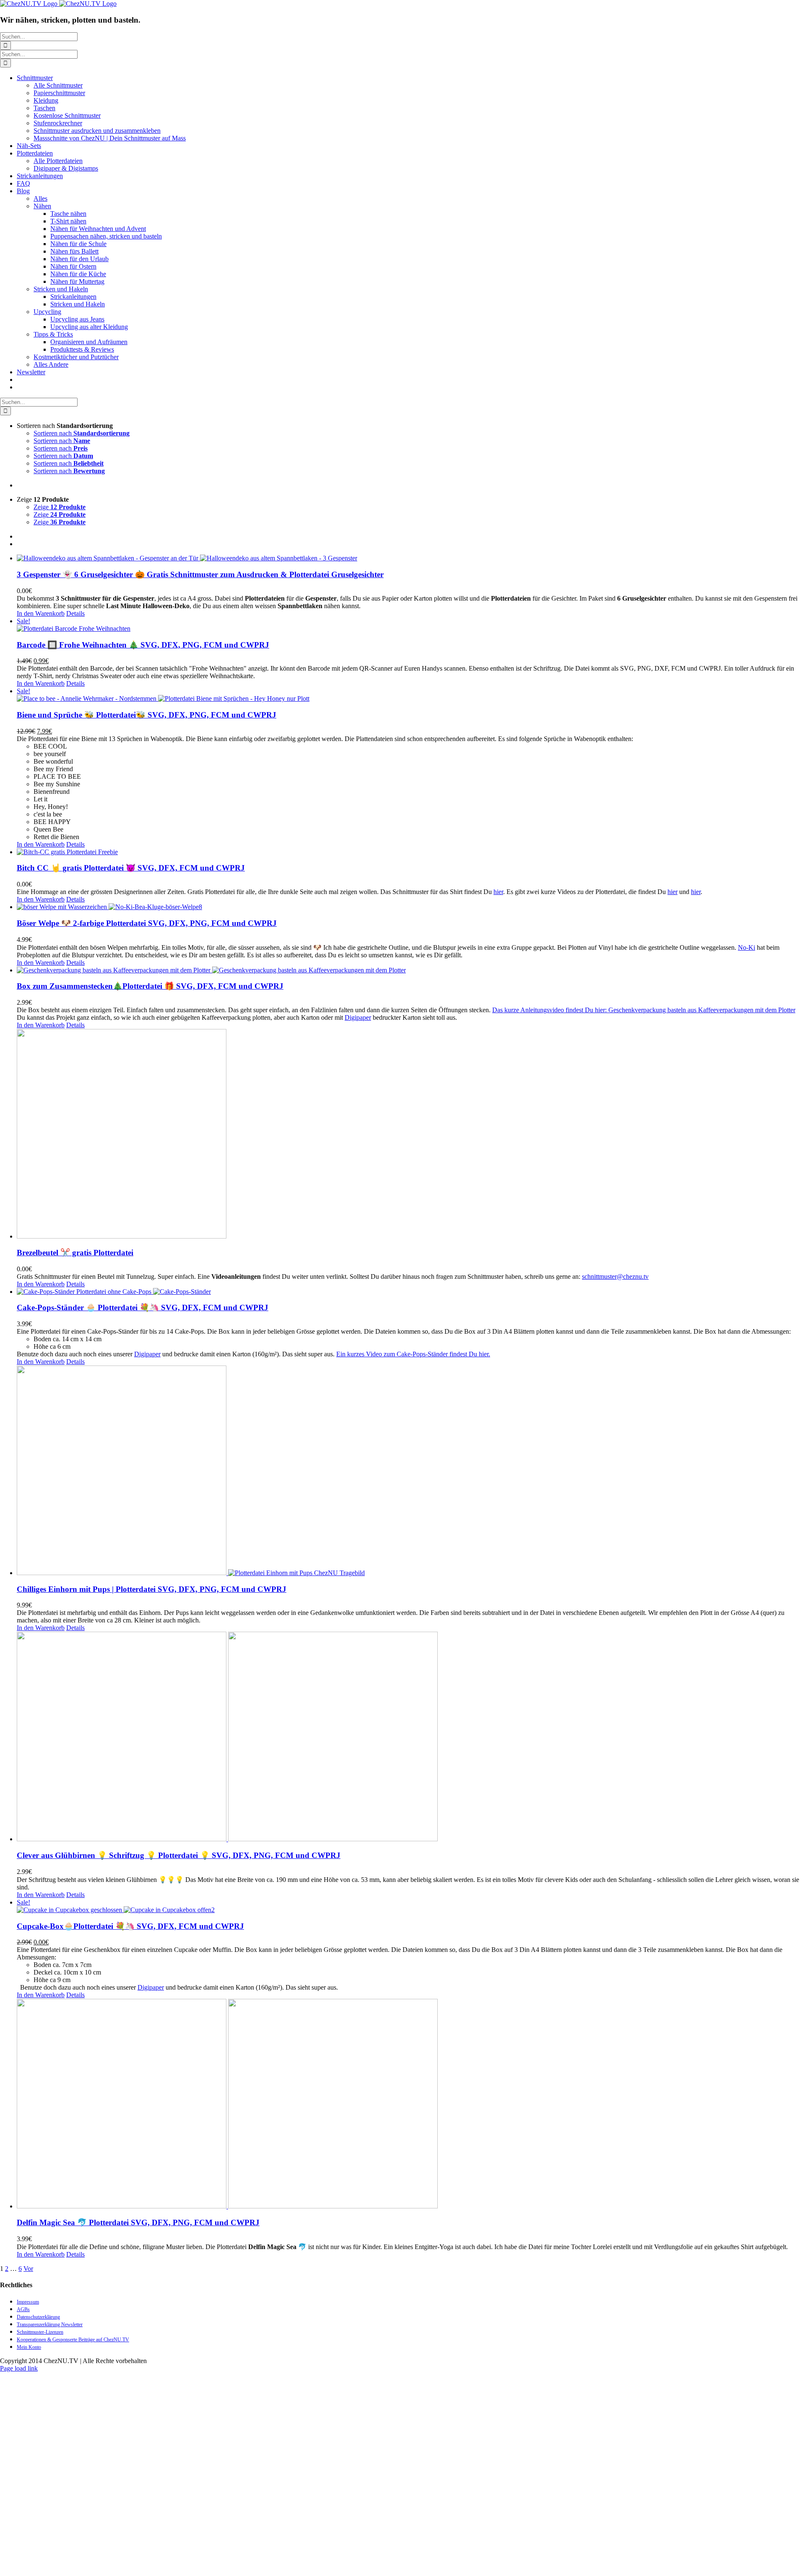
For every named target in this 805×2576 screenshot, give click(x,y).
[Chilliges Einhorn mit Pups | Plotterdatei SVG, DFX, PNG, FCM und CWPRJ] (411, 1471)
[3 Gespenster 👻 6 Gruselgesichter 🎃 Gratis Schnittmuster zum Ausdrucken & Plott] (411, 558)
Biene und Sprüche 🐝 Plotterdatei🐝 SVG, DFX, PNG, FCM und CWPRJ (147, 715)
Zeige (60, 507)
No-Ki (747, 947)
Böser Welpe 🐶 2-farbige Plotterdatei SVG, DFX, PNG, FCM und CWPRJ (147, 923)
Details (75, 613)
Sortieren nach (82, 433)
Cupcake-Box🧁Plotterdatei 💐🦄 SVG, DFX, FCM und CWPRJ (130, 1926)
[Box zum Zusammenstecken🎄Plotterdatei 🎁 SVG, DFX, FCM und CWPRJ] (411, 970)
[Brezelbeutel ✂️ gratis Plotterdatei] (411, 1135)
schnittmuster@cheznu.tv (615, 1276)
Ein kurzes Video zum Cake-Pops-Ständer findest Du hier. (413, 1354)
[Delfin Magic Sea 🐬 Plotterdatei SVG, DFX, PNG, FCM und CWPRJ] (411, 2104)
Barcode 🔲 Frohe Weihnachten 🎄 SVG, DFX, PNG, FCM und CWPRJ (143, 645)
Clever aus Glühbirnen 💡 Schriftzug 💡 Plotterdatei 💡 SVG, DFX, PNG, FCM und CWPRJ (179, 1855)
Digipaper (358, 1017)
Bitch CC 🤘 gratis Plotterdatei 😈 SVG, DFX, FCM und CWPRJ (131, 868)
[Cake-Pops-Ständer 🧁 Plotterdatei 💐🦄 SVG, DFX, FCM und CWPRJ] (411, 1292)
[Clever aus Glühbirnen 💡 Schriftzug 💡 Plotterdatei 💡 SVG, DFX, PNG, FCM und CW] (411, 1737)
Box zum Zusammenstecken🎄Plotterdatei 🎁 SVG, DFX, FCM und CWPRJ (150, 986)
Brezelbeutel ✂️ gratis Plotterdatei (75, 1253)
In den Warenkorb (41, 613)
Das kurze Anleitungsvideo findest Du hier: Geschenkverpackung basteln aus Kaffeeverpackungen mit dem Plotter (644, 1010)
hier (498, 892)
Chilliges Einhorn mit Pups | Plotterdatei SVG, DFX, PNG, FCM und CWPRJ (152, 1589)
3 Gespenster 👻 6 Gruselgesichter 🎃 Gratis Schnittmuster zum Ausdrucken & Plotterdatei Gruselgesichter (200, 574)
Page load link (19, 2368)
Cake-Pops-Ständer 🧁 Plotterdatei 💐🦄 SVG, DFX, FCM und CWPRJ (143, 1307)
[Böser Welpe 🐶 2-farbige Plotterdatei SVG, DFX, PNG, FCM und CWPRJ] (411, 907)
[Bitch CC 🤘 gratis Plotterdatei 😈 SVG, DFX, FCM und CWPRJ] (411, 852)
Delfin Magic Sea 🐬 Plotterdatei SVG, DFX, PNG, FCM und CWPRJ (138, 2222)
